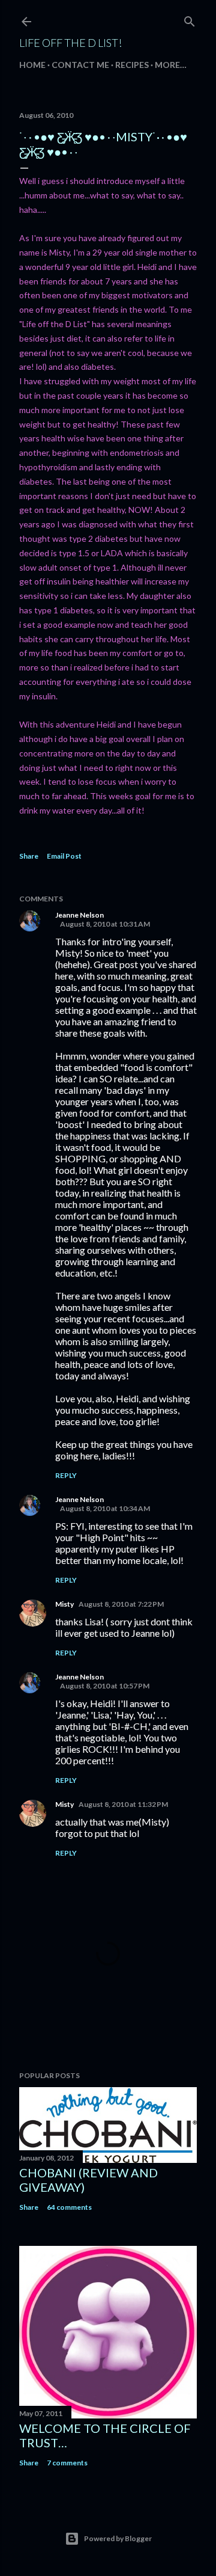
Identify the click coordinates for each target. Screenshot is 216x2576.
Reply (66, 1475)
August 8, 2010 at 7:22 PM (121, 1604)
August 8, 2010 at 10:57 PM (105, 1686)
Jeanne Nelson (79, 915)
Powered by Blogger (118, 2538)
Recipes (132, 65)
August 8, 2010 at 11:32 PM (123, 1804)
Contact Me (80, 65)
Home (32, 65)
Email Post (64, 856)
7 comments (67, 2463)
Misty (64, 1604)
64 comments (69, 2207)
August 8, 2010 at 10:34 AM (105, 1508)
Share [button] (29, 856)
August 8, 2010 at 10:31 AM (105, 924)
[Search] (190, 19)
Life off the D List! (70, 43)
